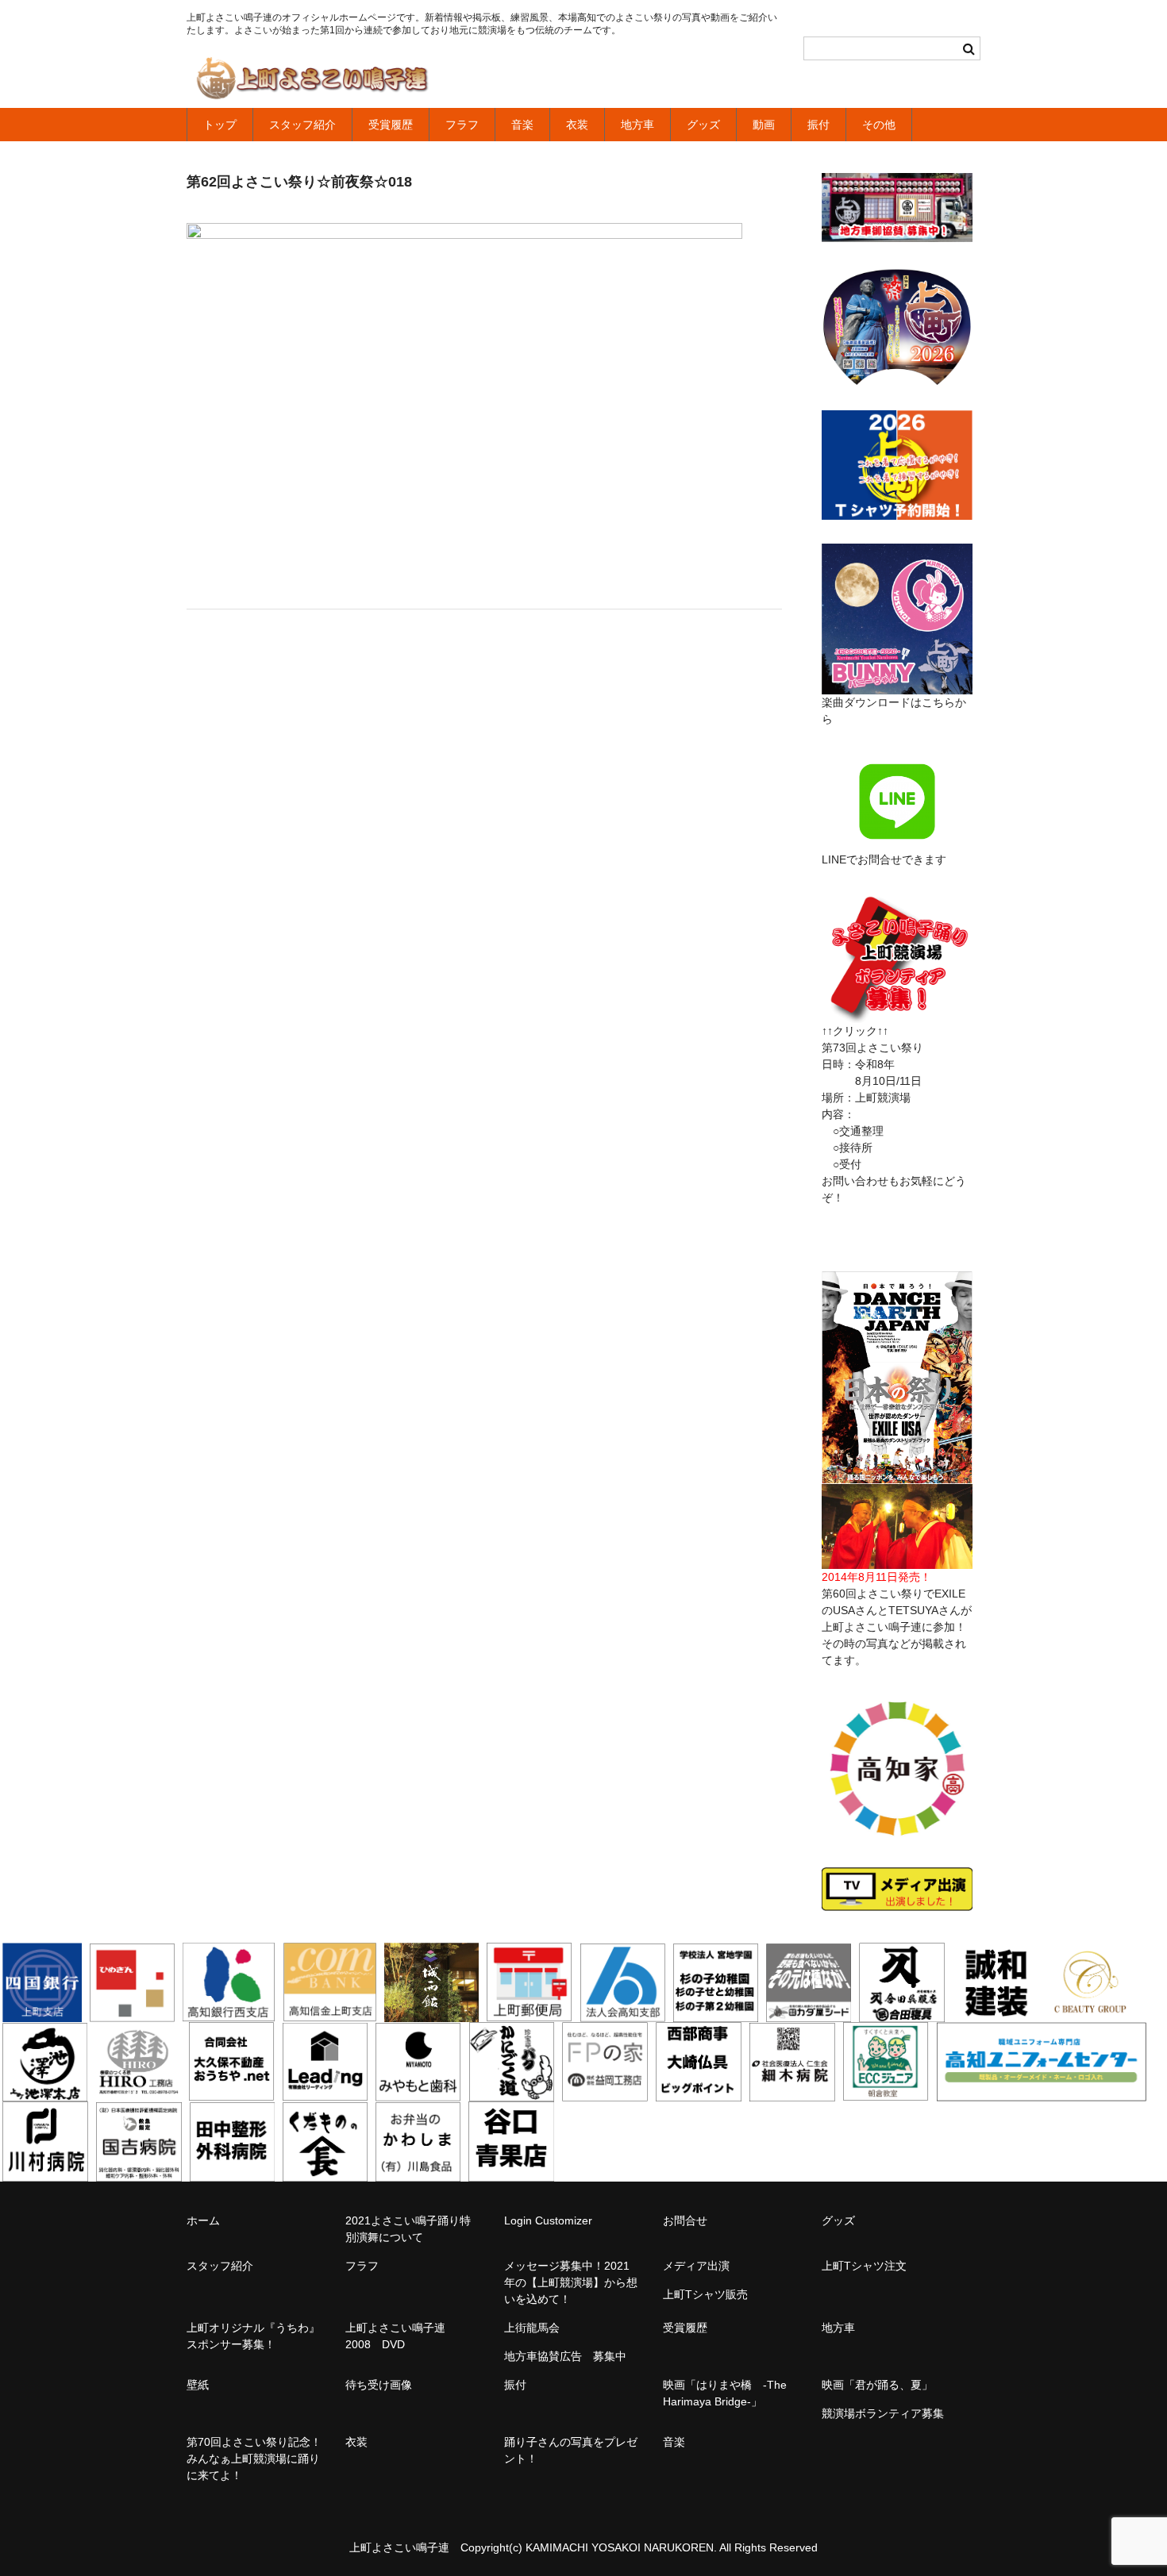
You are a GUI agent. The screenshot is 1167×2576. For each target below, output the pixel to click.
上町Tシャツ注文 (864, 2266)
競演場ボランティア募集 (883, 2413)
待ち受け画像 (379, 2385)
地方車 (637, 125)
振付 (818, 125)
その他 (879, 125)
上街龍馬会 (532, 2328)
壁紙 (198, 2385)
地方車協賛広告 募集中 (565, 2356)
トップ (220, 125)
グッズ (703, 125)
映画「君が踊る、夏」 (877, 2385)
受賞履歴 (391, 125)
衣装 (577, 125)
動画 (764, 125)
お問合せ (685, 2220)
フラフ (462, 125)
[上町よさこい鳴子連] (312, 81)
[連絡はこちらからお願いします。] (897, 1014)
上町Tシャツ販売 (705, 2294)
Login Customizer (548, 2220)
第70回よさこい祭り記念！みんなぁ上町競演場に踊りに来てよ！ (254, 2459)
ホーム (203, 2220)
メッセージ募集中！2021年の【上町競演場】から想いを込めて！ (571, 2282)
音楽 (522, 125)
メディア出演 (696, 2266)
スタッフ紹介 (302, 125)
